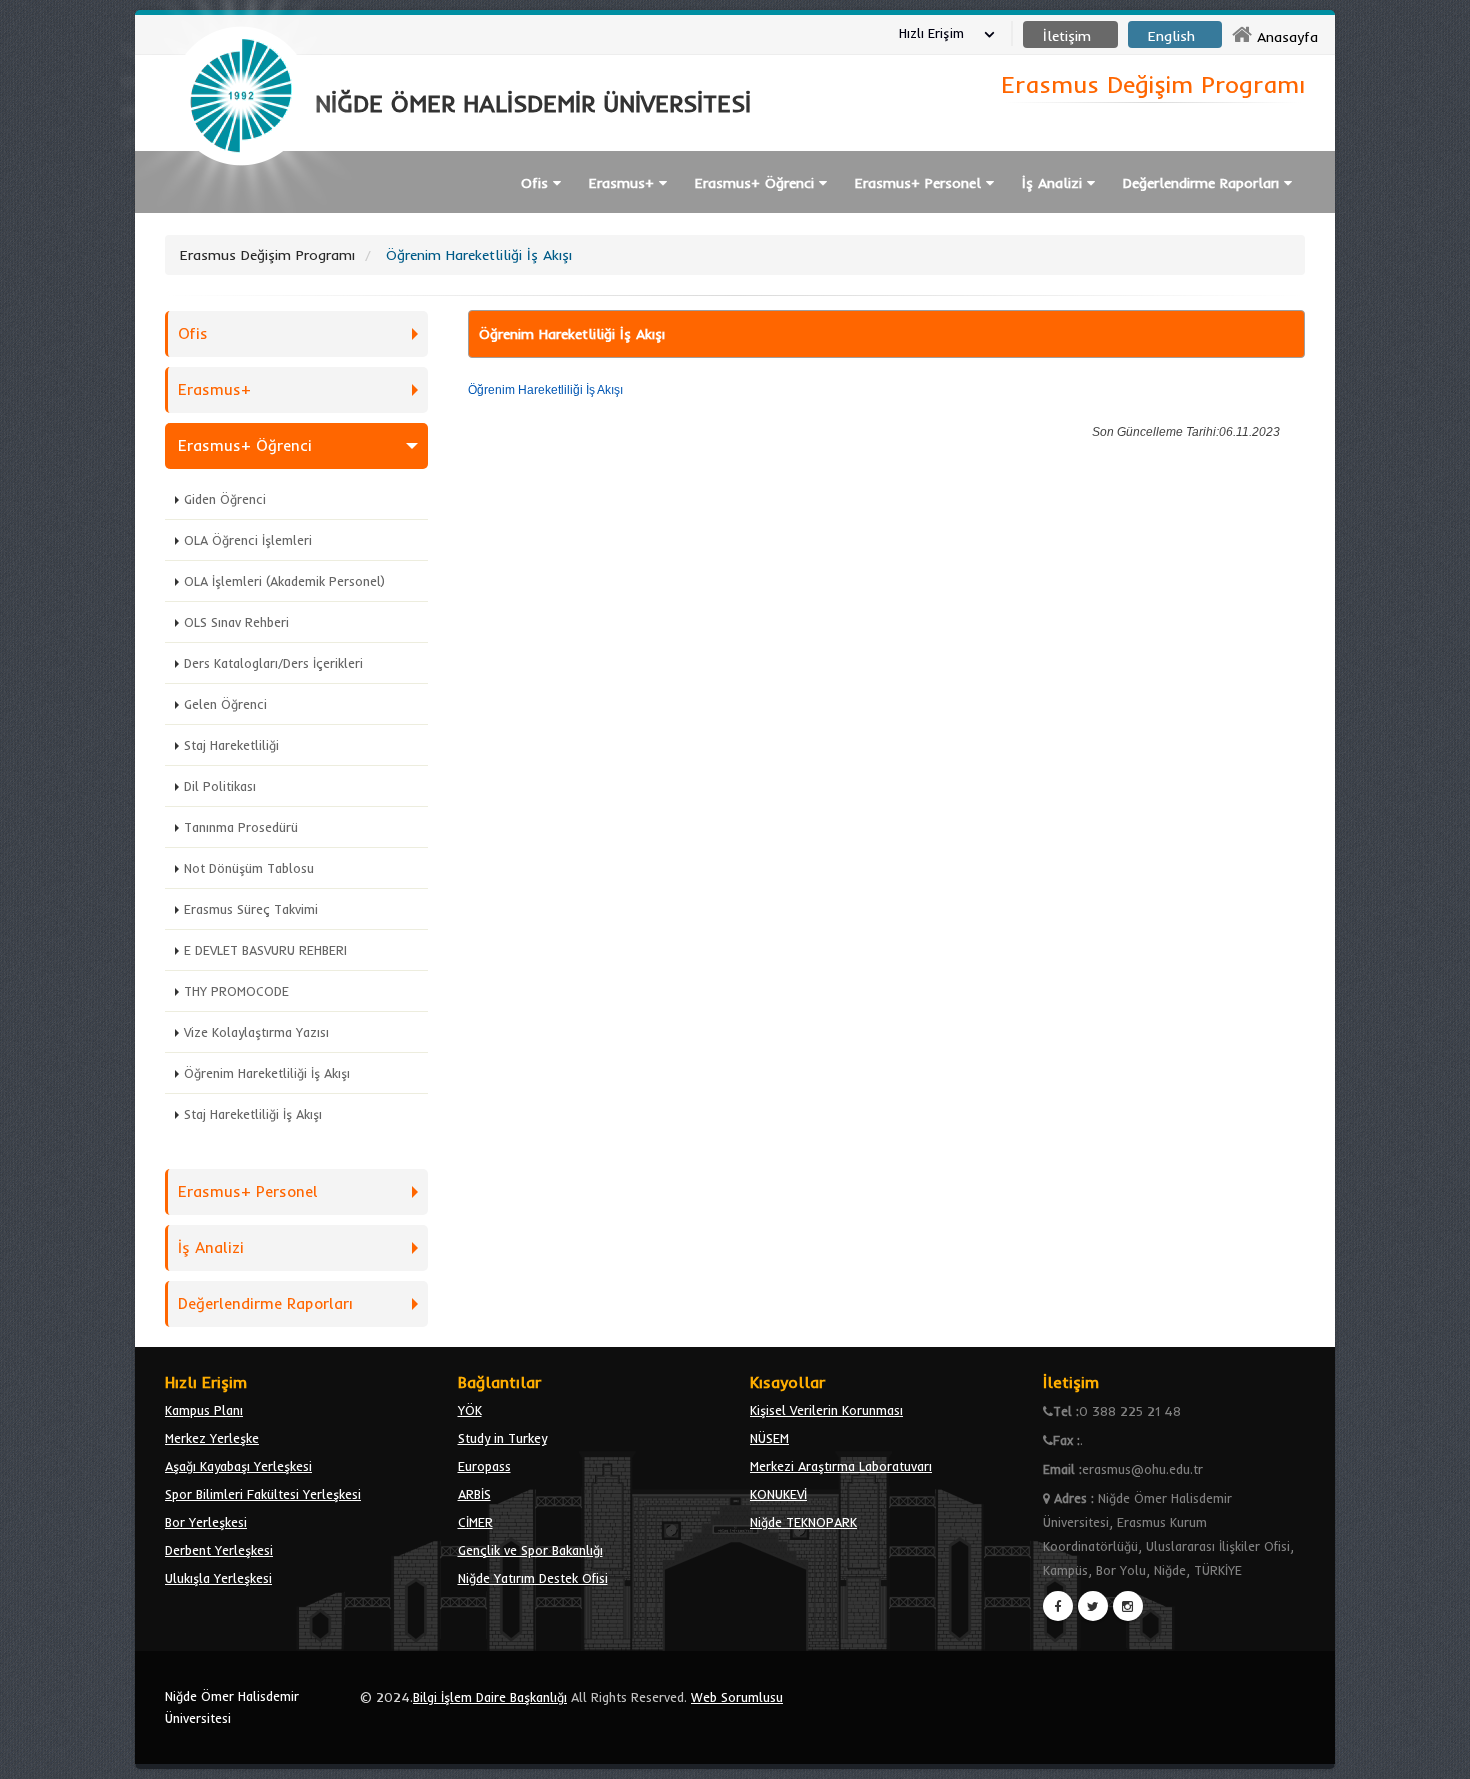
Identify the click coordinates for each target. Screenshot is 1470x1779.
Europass (484, 1466)
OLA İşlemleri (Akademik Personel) (284, 581)
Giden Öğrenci (225, 499)
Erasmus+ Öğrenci (245, 445)
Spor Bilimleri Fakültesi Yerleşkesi (263, 1494)
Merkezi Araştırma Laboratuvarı (841, 1466)
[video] (241, 212)
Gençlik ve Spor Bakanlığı (530, 1550)
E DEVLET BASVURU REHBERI (265, 950)
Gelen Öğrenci (225, 704)
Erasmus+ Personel (248, 1191)
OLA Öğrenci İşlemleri (248, 540)
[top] (1435, 1755)
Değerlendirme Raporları (265, 1303)
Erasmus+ (214, 389)
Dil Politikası (220, 786)
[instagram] (1128, 1606)
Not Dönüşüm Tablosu (249, 868)
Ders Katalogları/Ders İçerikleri (273, 663)
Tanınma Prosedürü (241, 827)
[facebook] (1058, 1606)
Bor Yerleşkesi (206, 1522)
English (1171, 36)
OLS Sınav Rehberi (236, 622)
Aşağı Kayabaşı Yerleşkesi (238, 1466)
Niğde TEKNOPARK (803, 1522)
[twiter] (1093, 1606)
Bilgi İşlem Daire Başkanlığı (490, 1697)
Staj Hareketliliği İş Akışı (253, 1114)
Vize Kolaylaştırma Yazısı (256, 1032)
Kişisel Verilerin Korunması (826, 1410)
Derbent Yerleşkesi (219, 1550)
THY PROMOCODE (236, 991)
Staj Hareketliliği (231, 745)
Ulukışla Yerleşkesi (218, 1578)
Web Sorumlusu (737, 1697)
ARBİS (474, 1494)
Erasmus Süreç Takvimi (251, 909)
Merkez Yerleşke (212, 1438)
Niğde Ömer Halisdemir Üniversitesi (232, 1707)
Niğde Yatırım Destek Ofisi (533, 1578)
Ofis (193, 333)
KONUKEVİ (778, 1494)
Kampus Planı (204, 1410)
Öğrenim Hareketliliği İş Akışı (267, 1073)
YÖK (470, 1410)
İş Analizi (211, 1247)
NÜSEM (769, 1438)
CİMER (475, 1522)
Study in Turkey (502, 1438)
